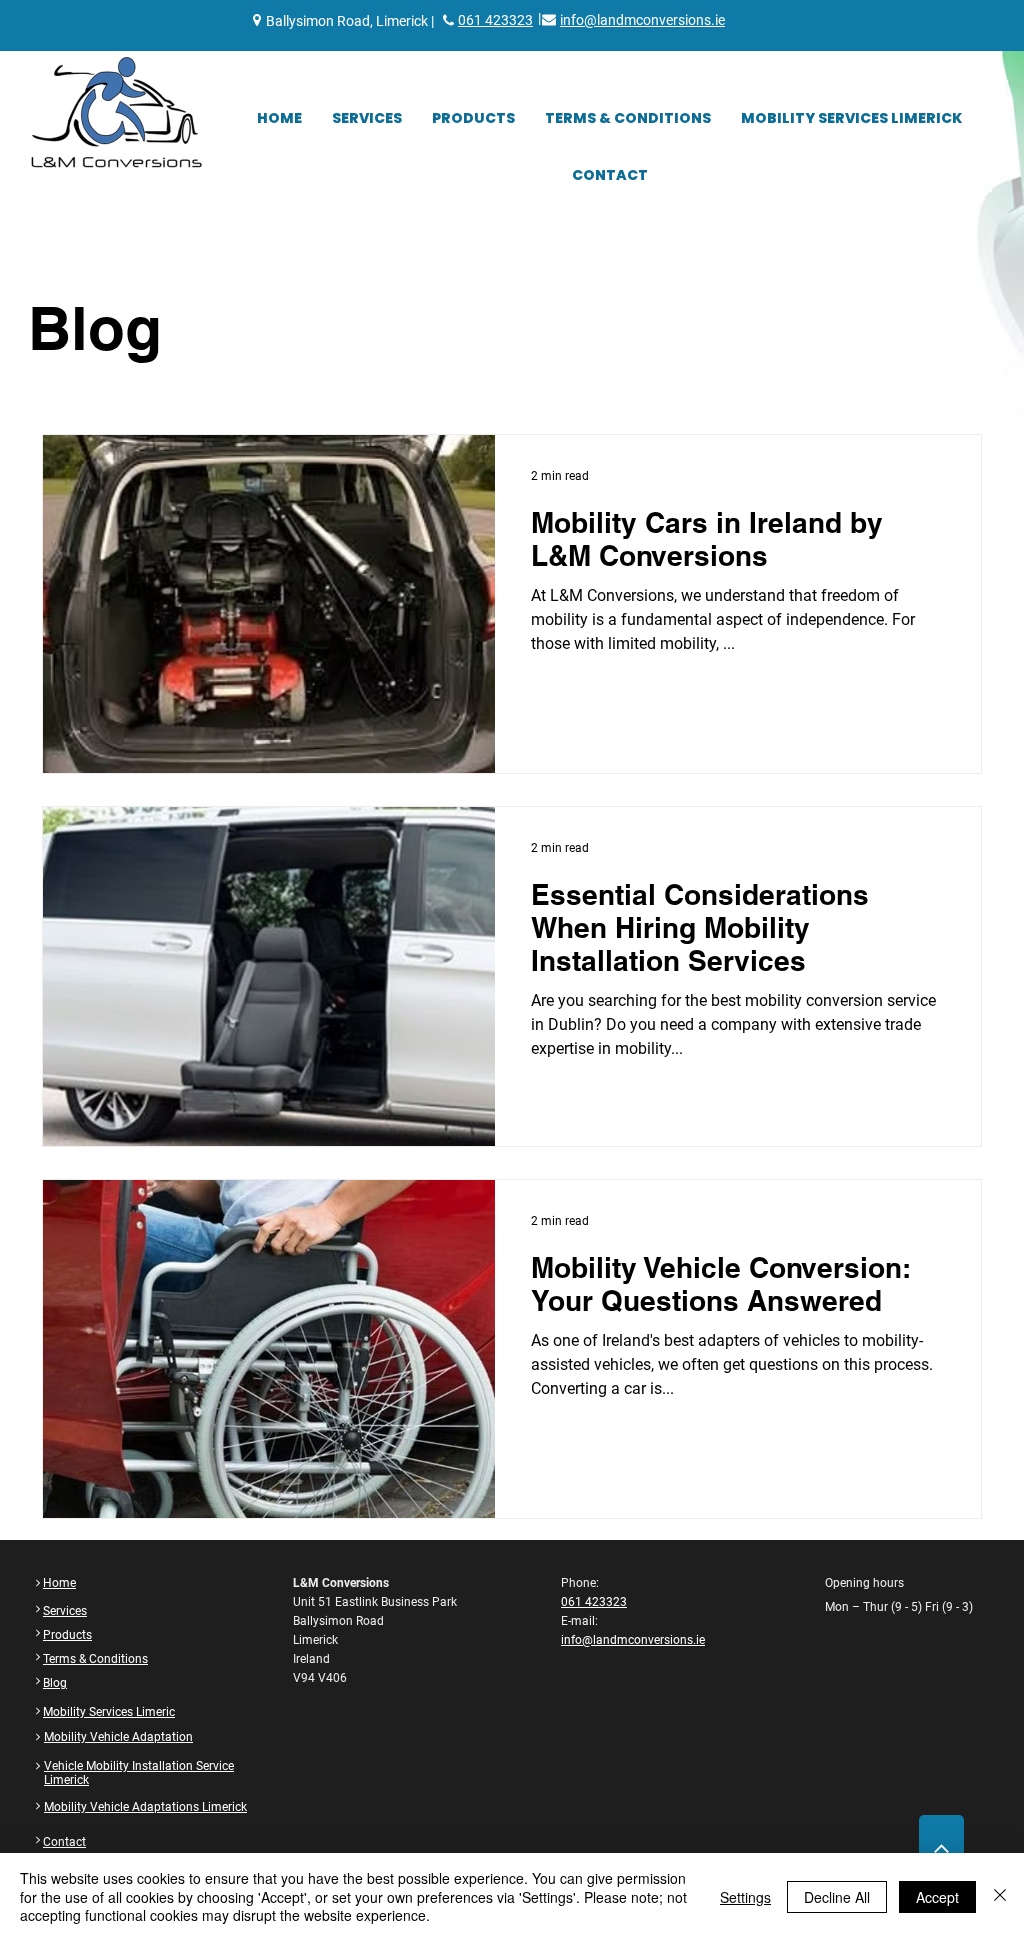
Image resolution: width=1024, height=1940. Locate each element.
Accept (937, 1897)
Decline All (837, 1897)
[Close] (1000, 1896)
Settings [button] (745, 1897)
